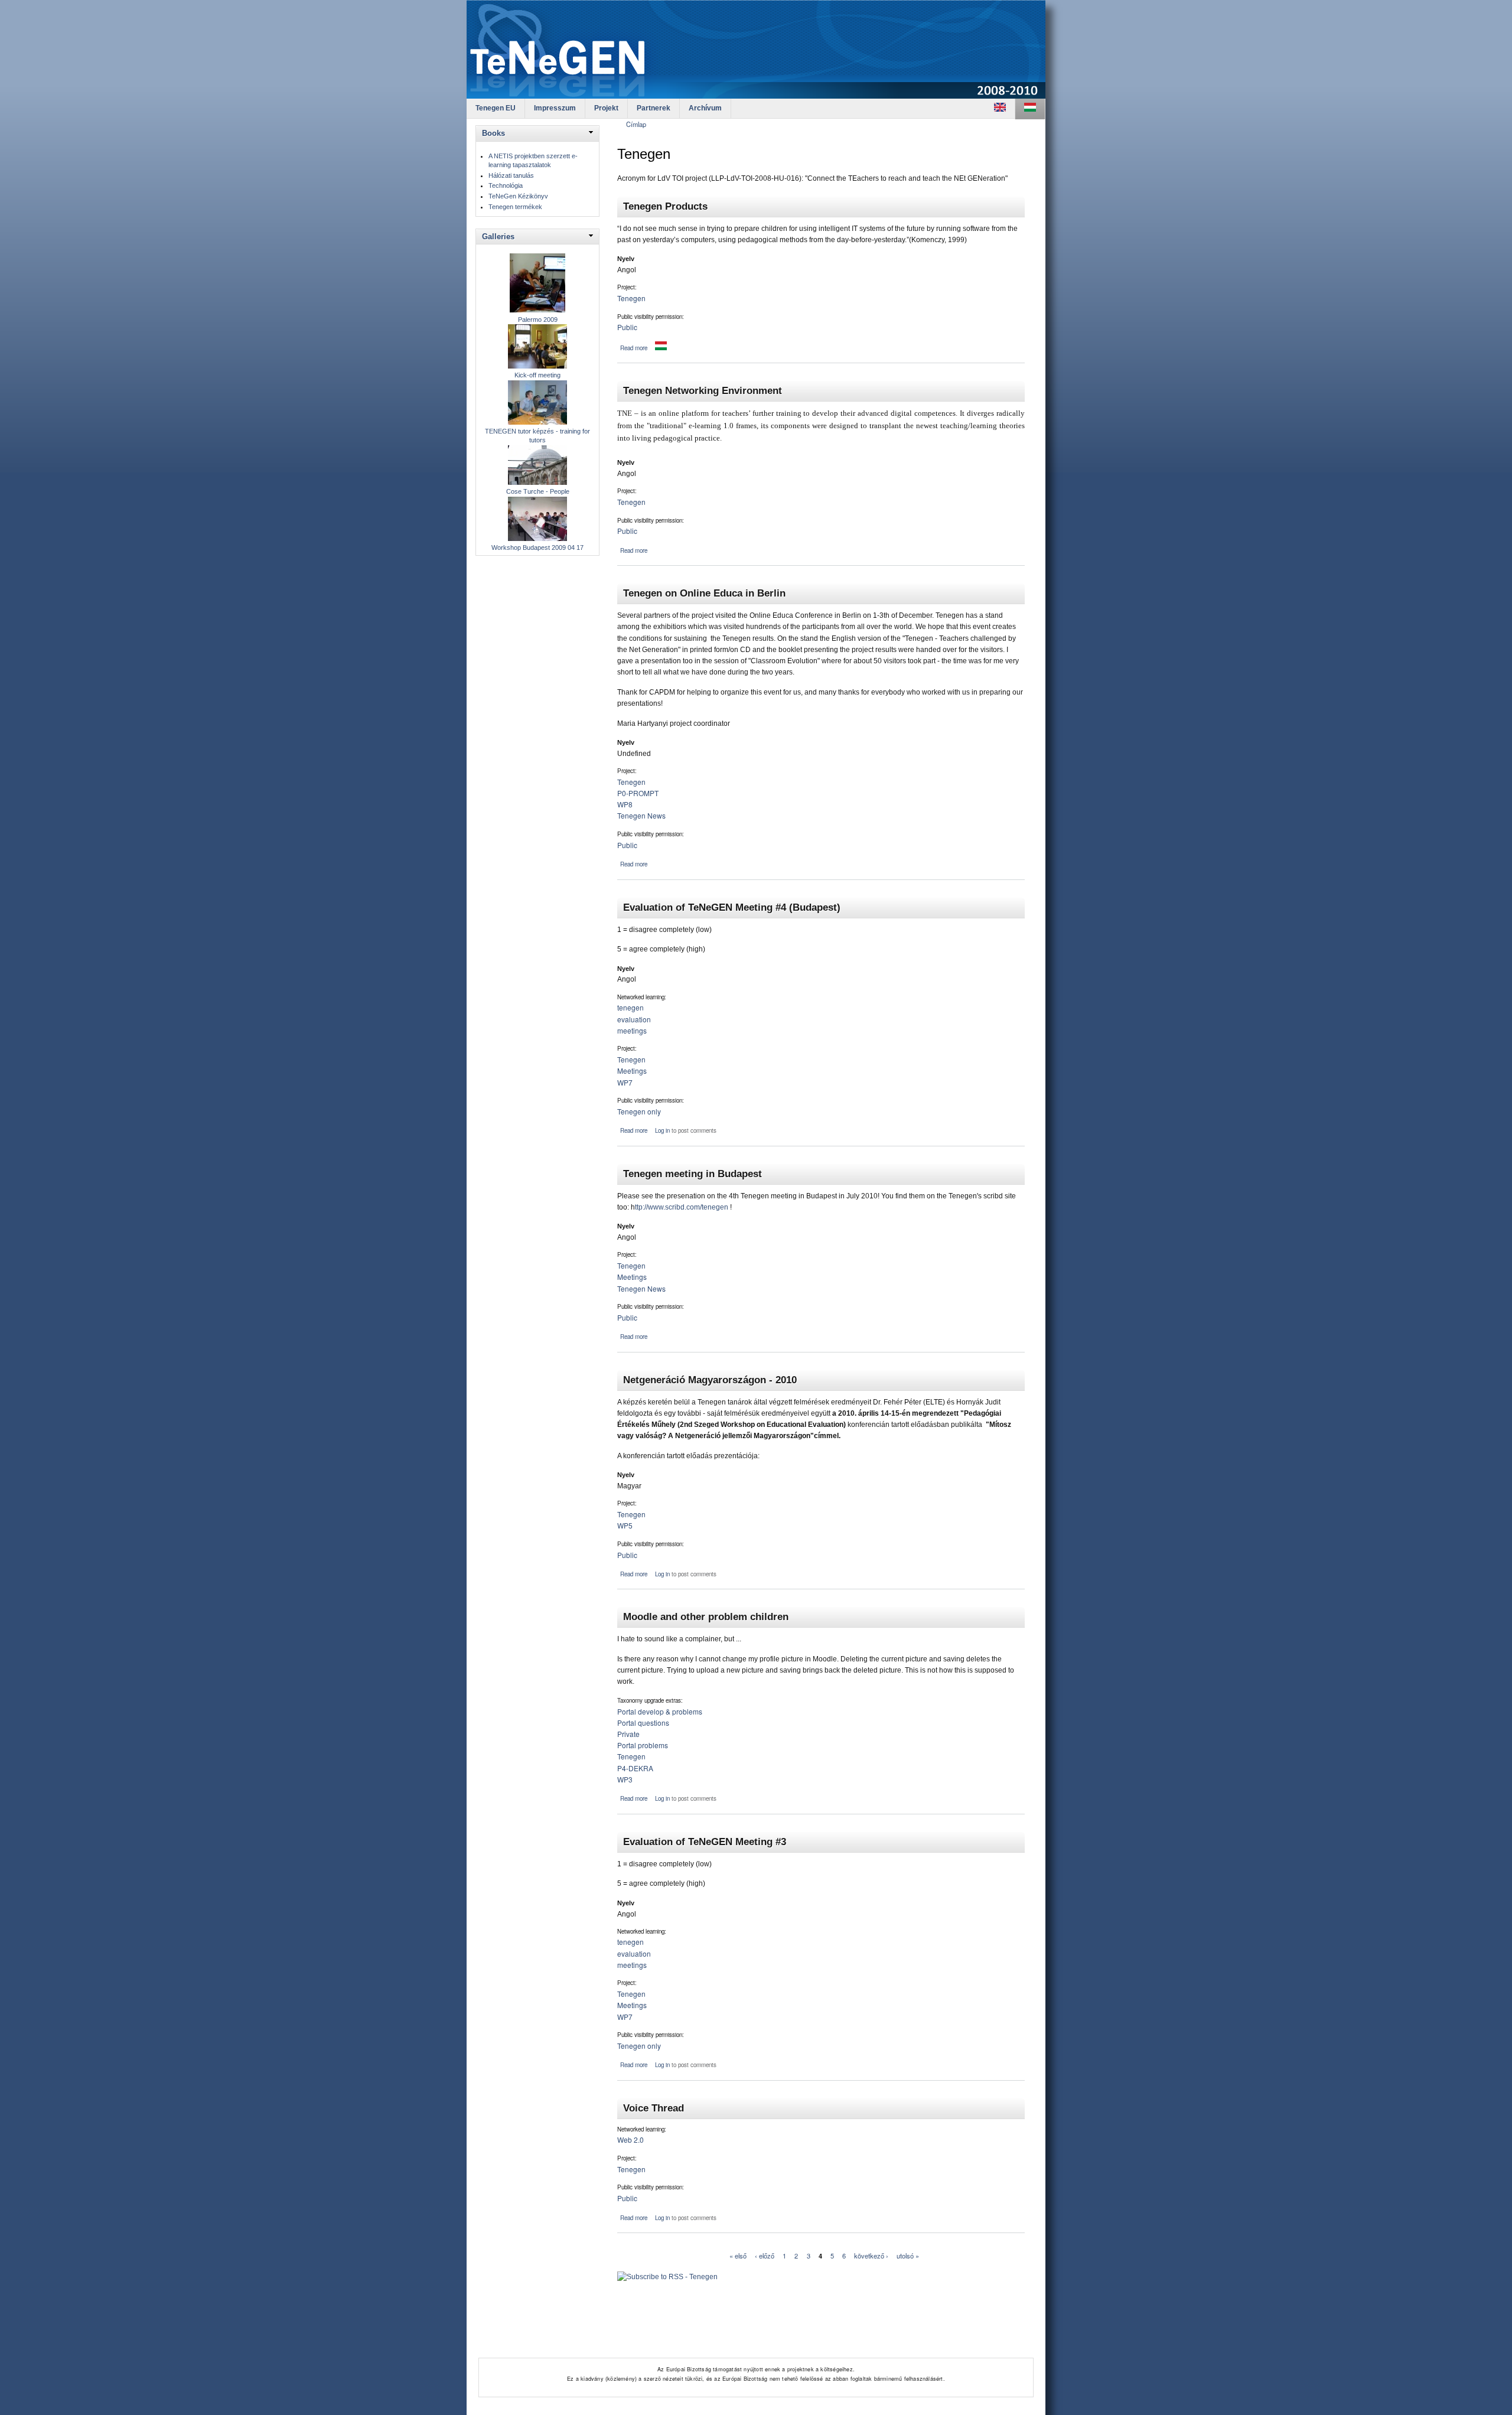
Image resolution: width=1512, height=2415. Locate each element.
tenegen (630, 1007)
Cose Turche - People (538, 491)
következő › (871, 2256)
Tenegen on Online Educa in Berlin (704, 593)
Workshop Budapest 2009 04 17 (537, 547)
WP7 (625, 1082)
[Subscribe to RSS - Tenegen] (667, 2273)
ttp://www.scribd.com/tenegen (682, 1207)
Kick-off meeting (537, 375)
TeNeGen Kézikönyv (518, 196)
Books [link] (493, 133)
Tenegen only (639, 1111)
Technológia (506, 185)
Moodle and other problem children (706, 1616)
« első (738, 2256)
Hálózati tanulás (511, 175)
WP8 (625, 804)
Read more (634, 348)
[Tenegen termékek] (661, 348)
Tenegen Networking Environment (703, 390)
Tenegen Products (665, 206)
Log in (662, 1130)
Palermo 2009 (538, 320)
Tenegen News (641, 815)
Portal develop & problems (660, 1711)
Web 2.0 (630, 2139)
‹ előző (765, 2256)
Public (627, 327)
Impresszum (555, 108)
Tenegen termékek (515, 207)
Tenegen (631, 298)
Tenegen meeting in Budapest (693, 1174)
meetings (632, 1030)
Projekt (606, 108)
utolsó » (908, 2256)
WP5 (625, 1525)
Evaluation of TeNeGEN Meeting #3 (705, 1842)
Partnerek (654, 108)
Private (628, 1734)
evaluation (634, 1019)
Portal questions (643, 1723)
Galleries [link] (498, 237)
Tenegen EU (496, 108)
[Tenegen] (1000, 109)
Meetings (632, 1070)
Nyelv (626, 259)
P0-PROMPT (638, 793)
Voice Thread (654, 2108)
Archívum (705, 108)
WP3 (625, 1779)
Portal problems (643, 1745)
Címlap (636, 124)
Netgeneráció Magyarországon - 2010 (710, 1380)
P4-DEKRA (635, 1768)
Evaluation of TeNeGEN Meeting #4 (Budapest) (732, 907)
